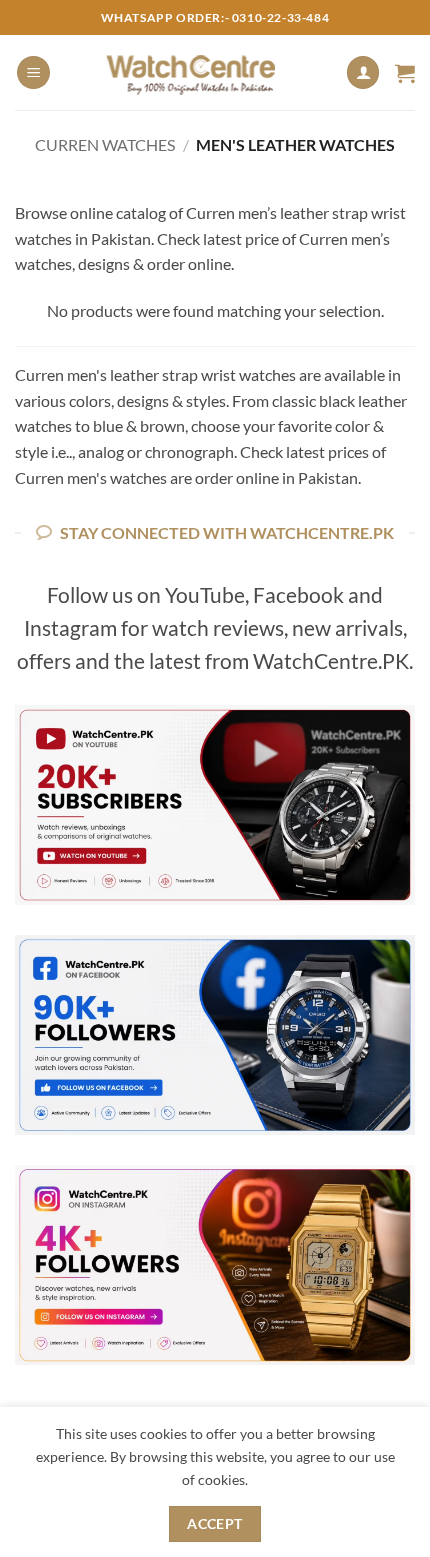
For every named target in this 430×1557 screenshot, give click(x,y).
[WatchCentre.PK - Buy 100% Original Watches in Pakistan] (210, 72)
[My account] (363, 72)
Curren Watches (105, 144)
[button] (33, 72)
